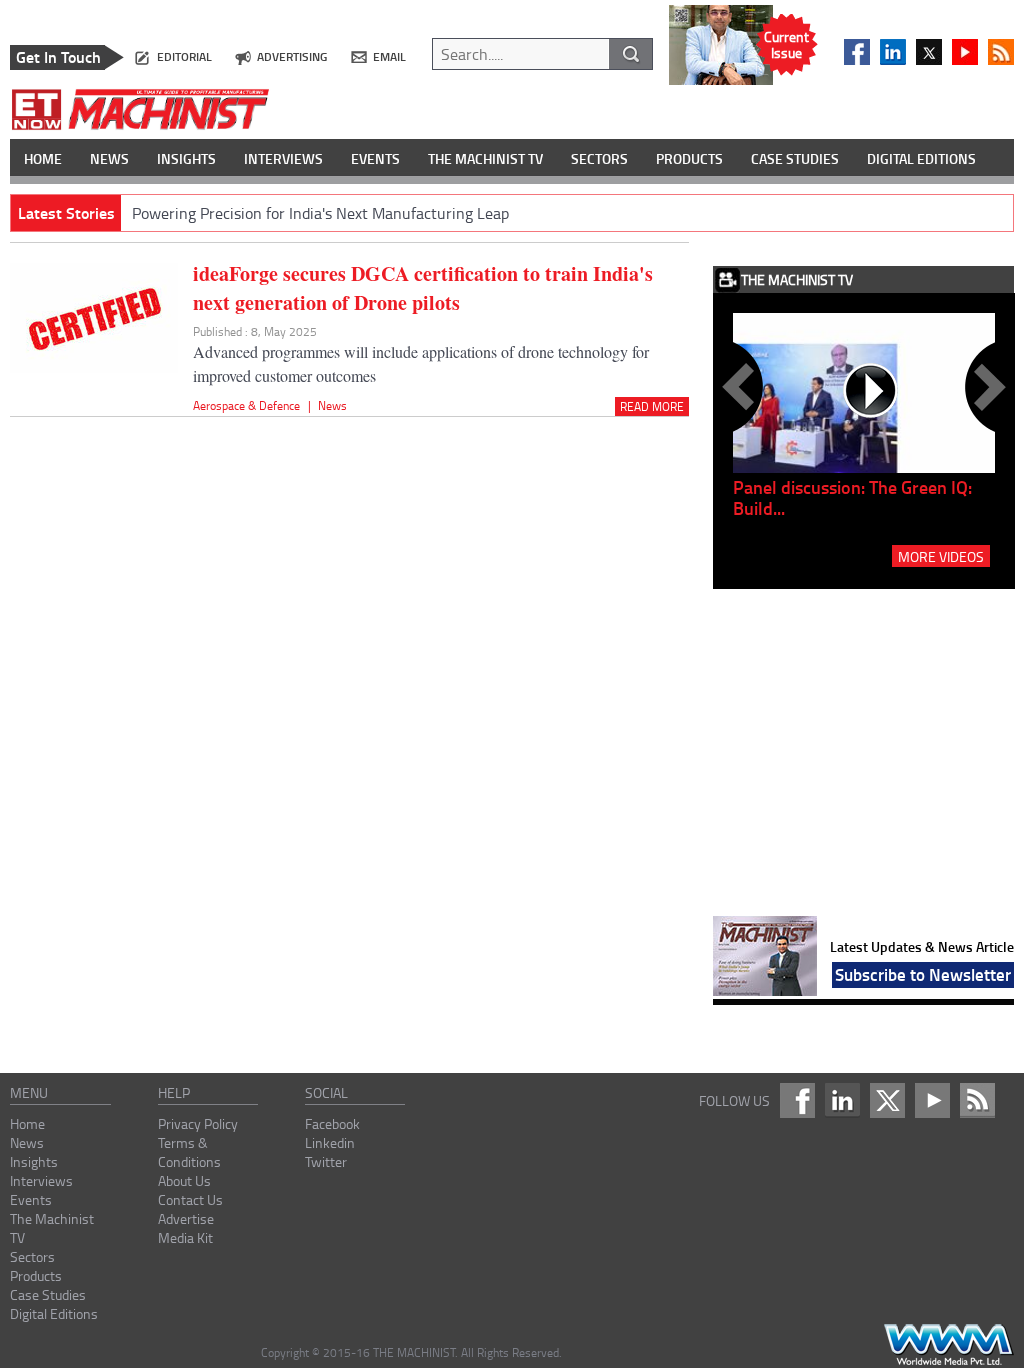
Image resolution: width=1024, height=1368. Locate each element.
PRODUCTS (689, 158)
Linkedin (330, 1142)
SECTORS (599, 158)
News (332, 405)
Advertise (186, 1218)
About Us (184, 1180)
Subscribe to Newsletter (923, 974)
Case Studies (48, 1294)
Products (36, 1275)
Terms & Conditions (189, 1152)
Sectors (32, 1256)
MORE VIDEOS (941, 556)
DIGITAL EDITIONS (921, 158)
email (389, 56)
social (326, 1092)
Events (31, 1199)
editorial (184, 56)
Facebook (332, 1123)
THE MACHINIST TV (485, 158)
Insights (34, 1161)
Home (27, 1123)
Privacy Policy (198, 1123)
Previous (742, 387)
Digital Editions (54, 1313)
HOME (43, 158)
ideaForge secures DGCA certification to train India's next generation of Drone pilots (423, 288)
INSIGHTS (186, 158)
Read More (652, 406)
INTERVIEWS (283, 158)
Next (986, 387)
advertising (292, 56)
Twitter (326, 1161)
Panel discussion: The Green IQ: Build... (852, 497)
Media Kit (185, 1237)
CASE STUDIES (795, 158)
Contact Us (190, 1199)
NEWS (109, 158)
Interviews (41, 1180)
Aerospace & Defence (246, 405)
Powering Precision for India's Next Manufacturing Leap (320, 213)
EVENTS (375, 158)
